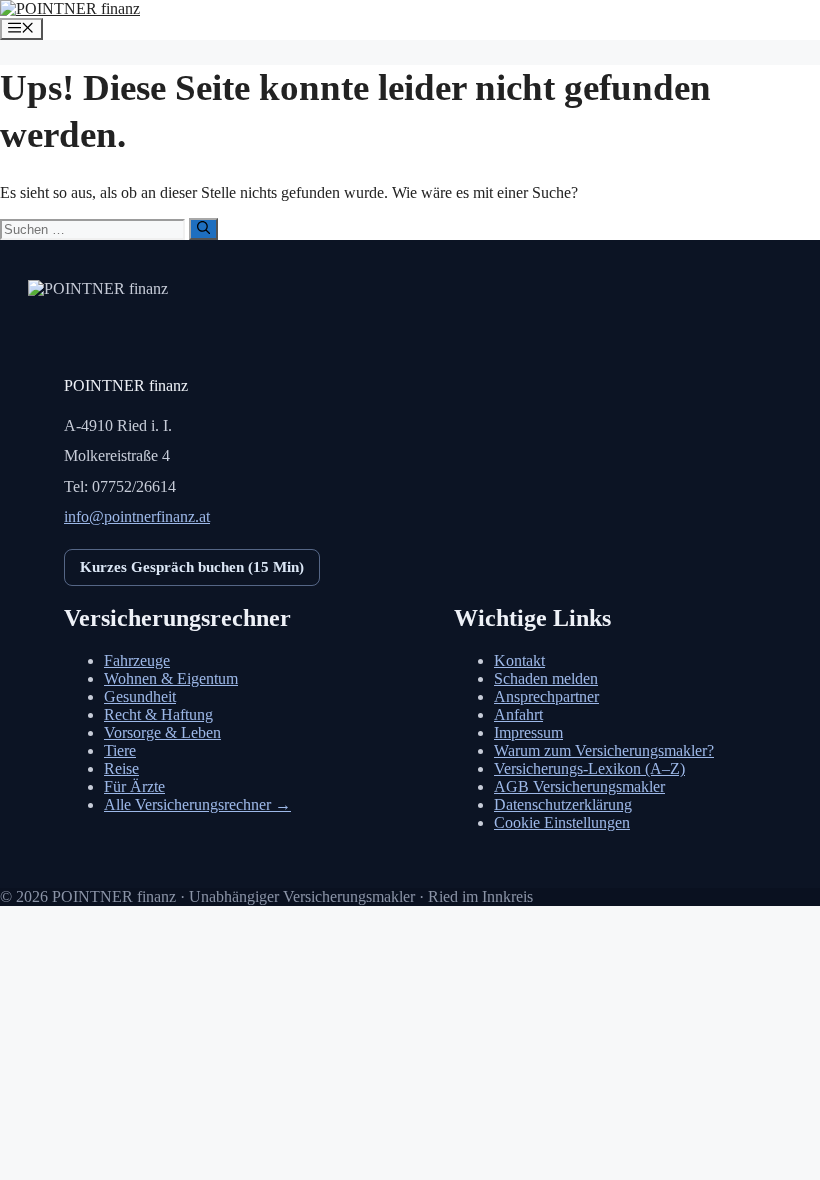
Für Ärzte (134, 786)
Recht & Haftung (158, 714)
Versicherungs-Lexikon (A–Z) (589, 768)
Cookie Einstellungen (562, 822)
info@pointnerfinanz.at (137, 516)
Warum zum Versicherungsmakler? (604, 750)
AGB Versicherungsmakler (579, 786)
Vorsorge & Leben (162, 732)
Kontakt (519, 660)
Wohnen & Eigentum (171, 678)
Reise (121, 768)
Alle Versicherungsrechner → (197, 804)
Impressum (528, 732)
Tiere (120, 750)
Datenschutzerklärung (563, 804)
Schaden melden (546, 678)
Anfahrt (518, 714)
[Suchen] (203, 229)
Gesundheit (140, 696)
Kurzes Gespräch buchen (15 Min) (192, 567)
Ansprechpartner (546, 696)
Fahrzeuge (137, 660)
